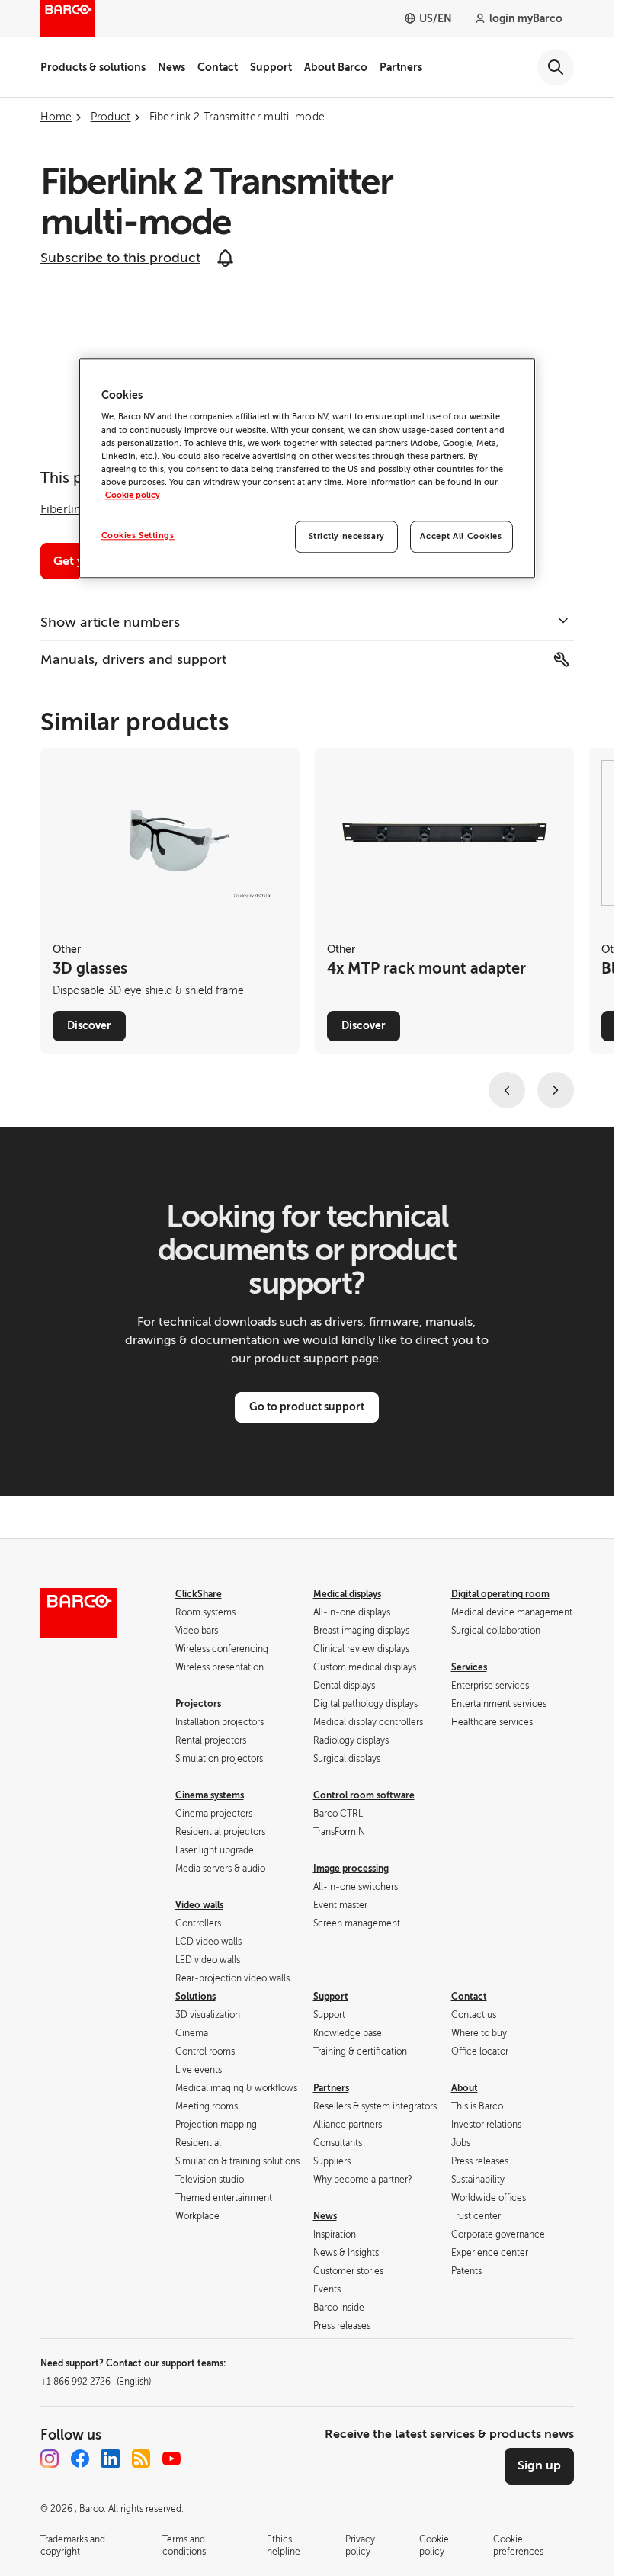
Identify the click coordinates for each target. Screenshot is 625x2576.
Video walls (199, 1905)
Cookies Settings (138, 536)
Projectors (198, 1704)
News (171, 67)
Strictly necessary (347, 536)
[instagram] (50, 2459)
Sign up (539, 2465)
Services (469, 1667)
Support (271, 67)
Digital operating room (500, 1594)
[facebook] (80, 2459)
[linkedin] (111, 2459)
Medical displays (347, 1594)
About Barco (336, 67)
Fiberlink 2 (69, 509)
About (465, 2088)
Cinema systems (210, 1795)
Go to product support (307, 1407)
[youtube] (171, 2459)
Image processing (351, 1869)
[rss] (141, 2459)
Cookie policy (133, 495)
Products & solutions (93, 67)
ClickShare (199, 1594)
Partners (401, 67)
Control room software (364, 1795)
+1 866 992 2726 (96, 2382)
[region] (307, 468)
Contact (218, 67)
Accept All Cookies (461, 536)
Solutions (196, 1997)
